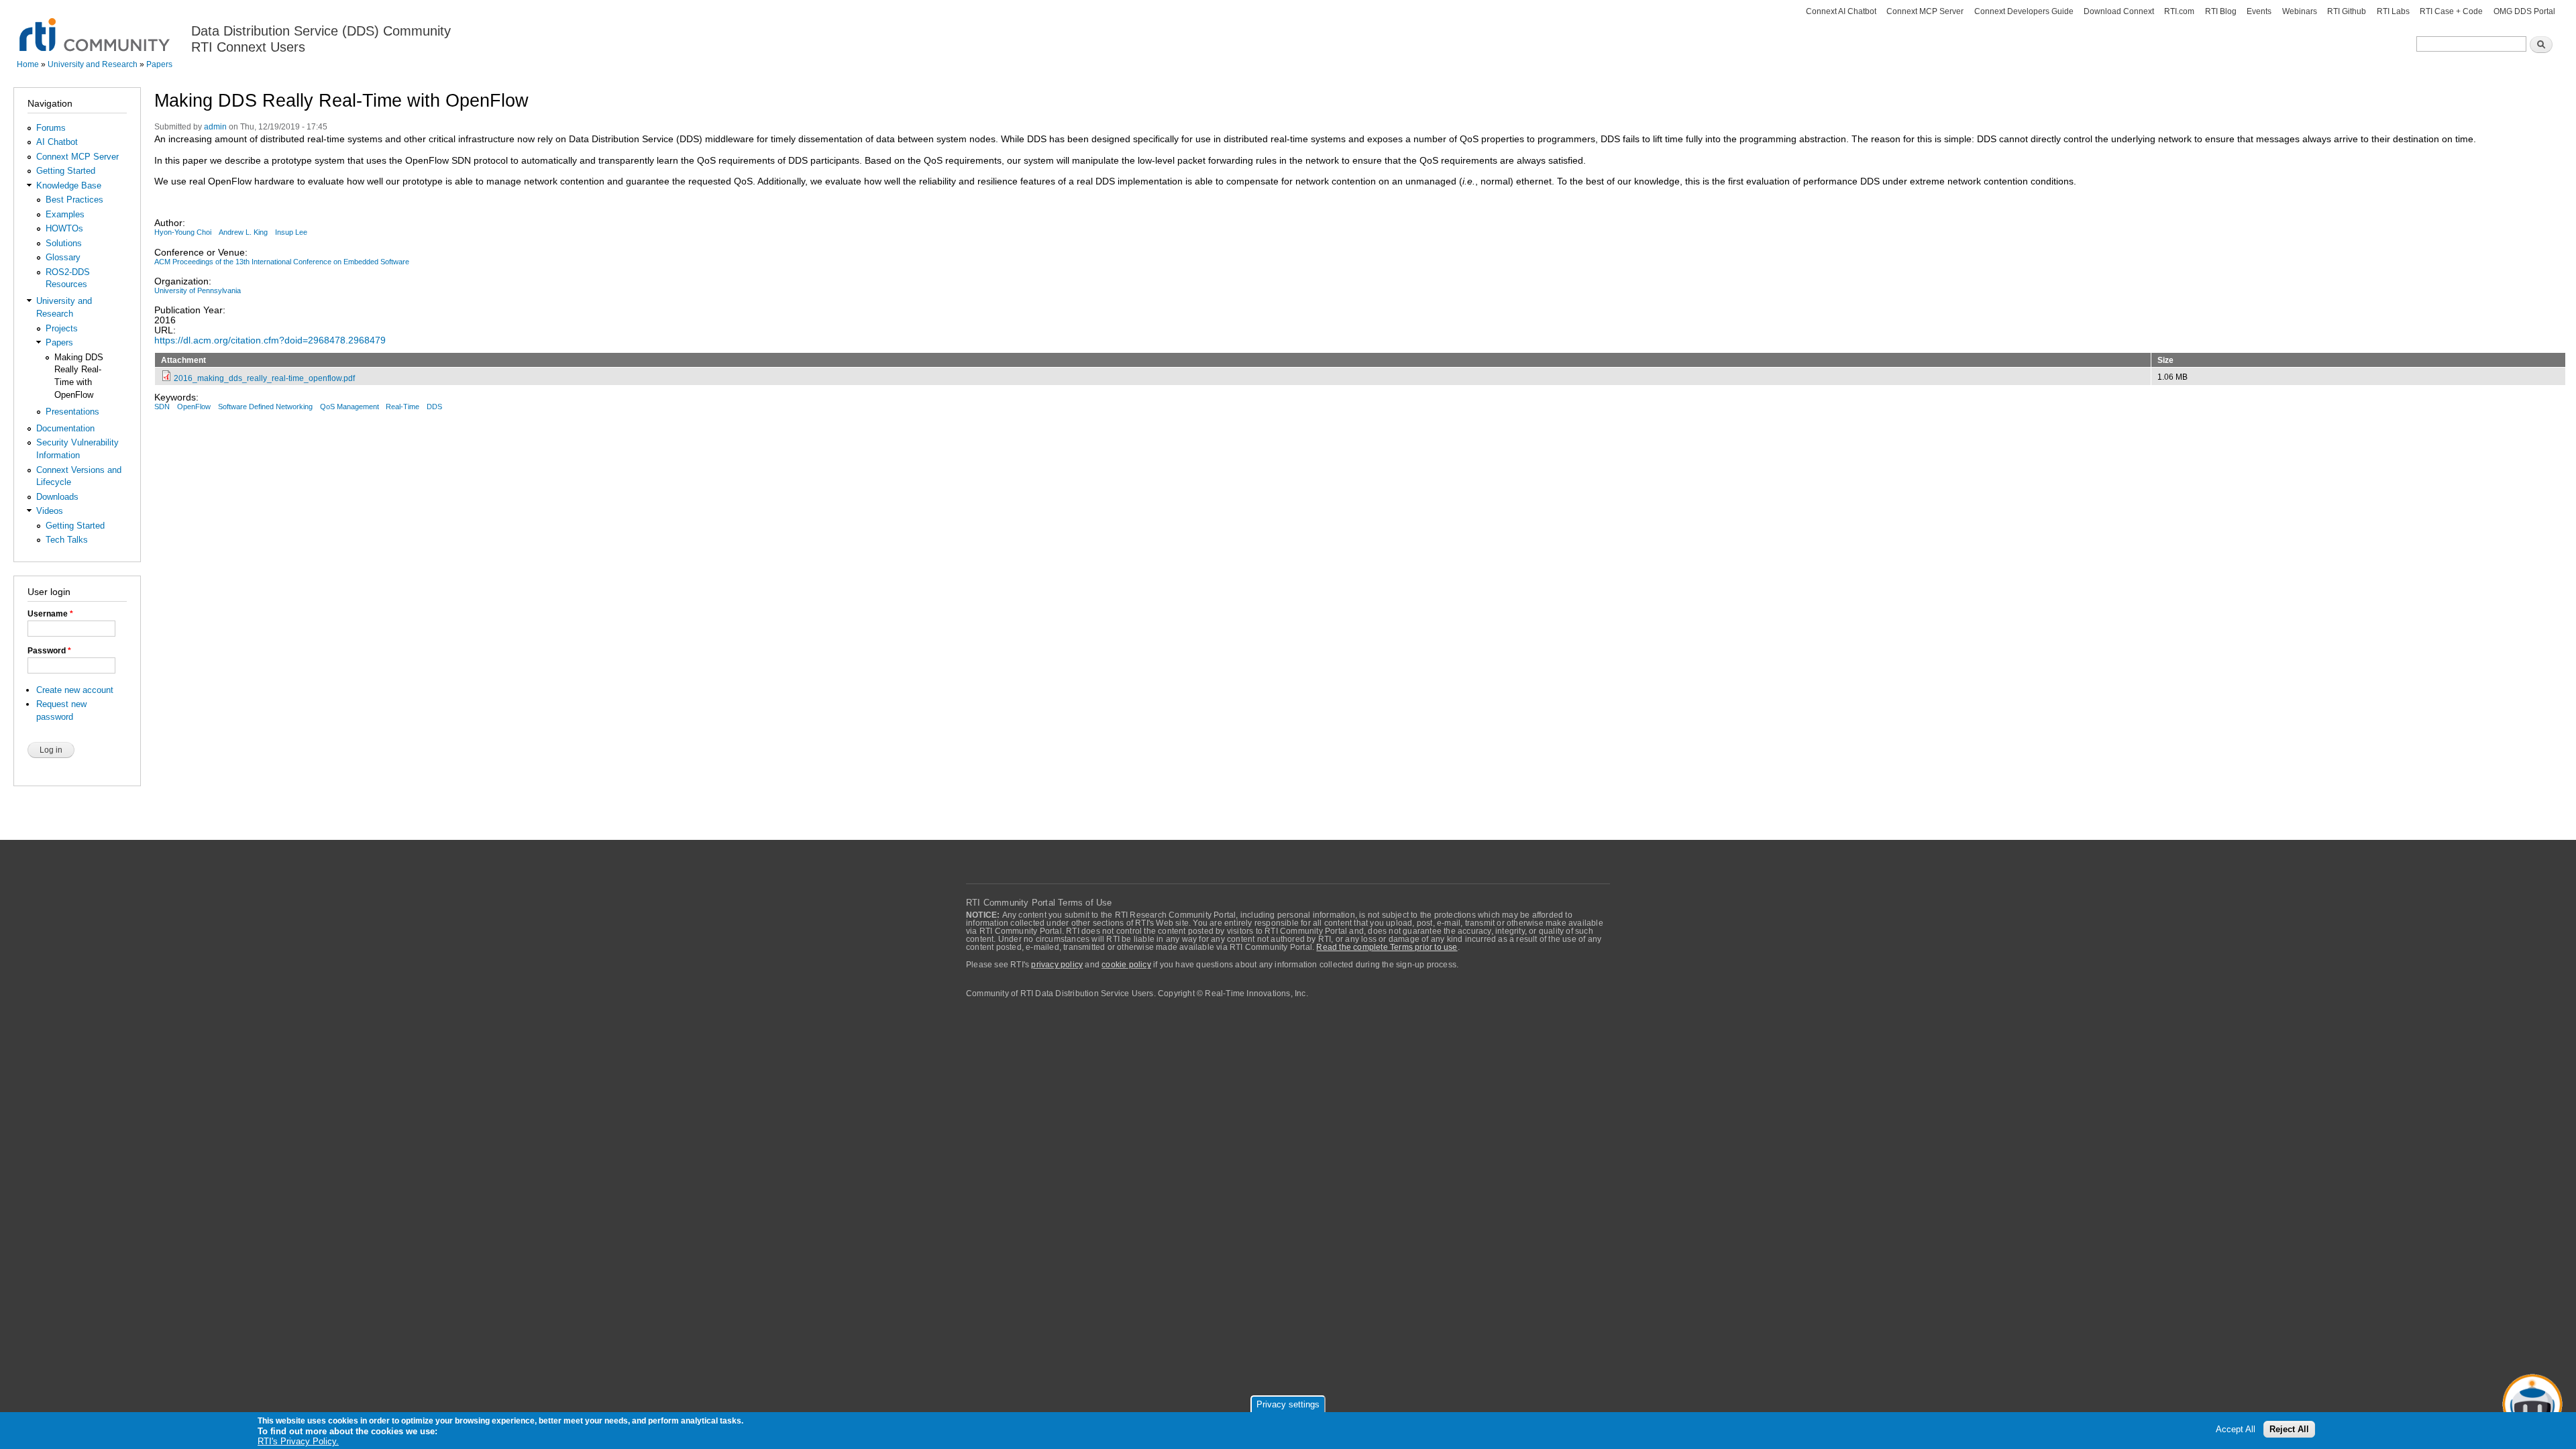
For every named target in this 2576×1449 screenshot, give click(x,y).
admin (215, 127)
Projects (62, 328)
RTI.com (2179, 11)
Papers (159, 64)
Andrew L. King (243, 232)
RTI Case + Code (2451, 11)
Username (50, 614)
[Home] (96, 27)
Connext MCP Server (1925, 11)
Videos (50, 511)
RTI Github (2347, 11)
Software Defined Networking (265, 407)
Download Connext (2119, 11)
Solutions (64, 243)
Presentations (72, 412)
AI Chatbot (57, 142)
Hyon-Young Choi (183, 232)
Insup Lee (291, 232)
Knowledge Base (69, 185)
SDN (162, 407)
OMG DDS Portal (2524, 11)
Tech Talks (67, 540)
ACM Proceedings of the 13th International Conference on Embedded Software (282, 262)
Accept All (2236, 1430)
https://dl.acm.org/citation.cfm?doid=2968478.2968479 (270, 340)
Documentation (65, 428)
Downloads (57, 497)
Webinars (2300, 11)
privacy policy (1057, 965)
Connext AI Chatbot (1841, 11)
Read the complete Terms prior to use (1387, 947)
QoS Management (350, 407)
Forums (51, 128)
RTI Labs (2393, 11)
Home (28, 64)
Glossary (63, 257)
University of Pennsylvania (198, 290)
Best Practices (74, 200)
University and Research (93, 64)
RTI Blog (2221, 11)
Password (49, 651)
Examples (65, 214)
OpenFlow (194, 407)
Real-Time (402, 407)
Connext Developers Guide (2024, 11)
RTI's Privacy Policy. (298, 1442)
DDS (434, 407)
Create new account (75, 690)
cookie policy (1126, 965)
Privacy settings (1288, 1404)
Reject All (2289, 1430)
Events (2259, 11)
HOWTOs (64, 228)
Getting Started (66, 171)
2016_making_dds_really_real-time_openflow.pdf (264, 378)
